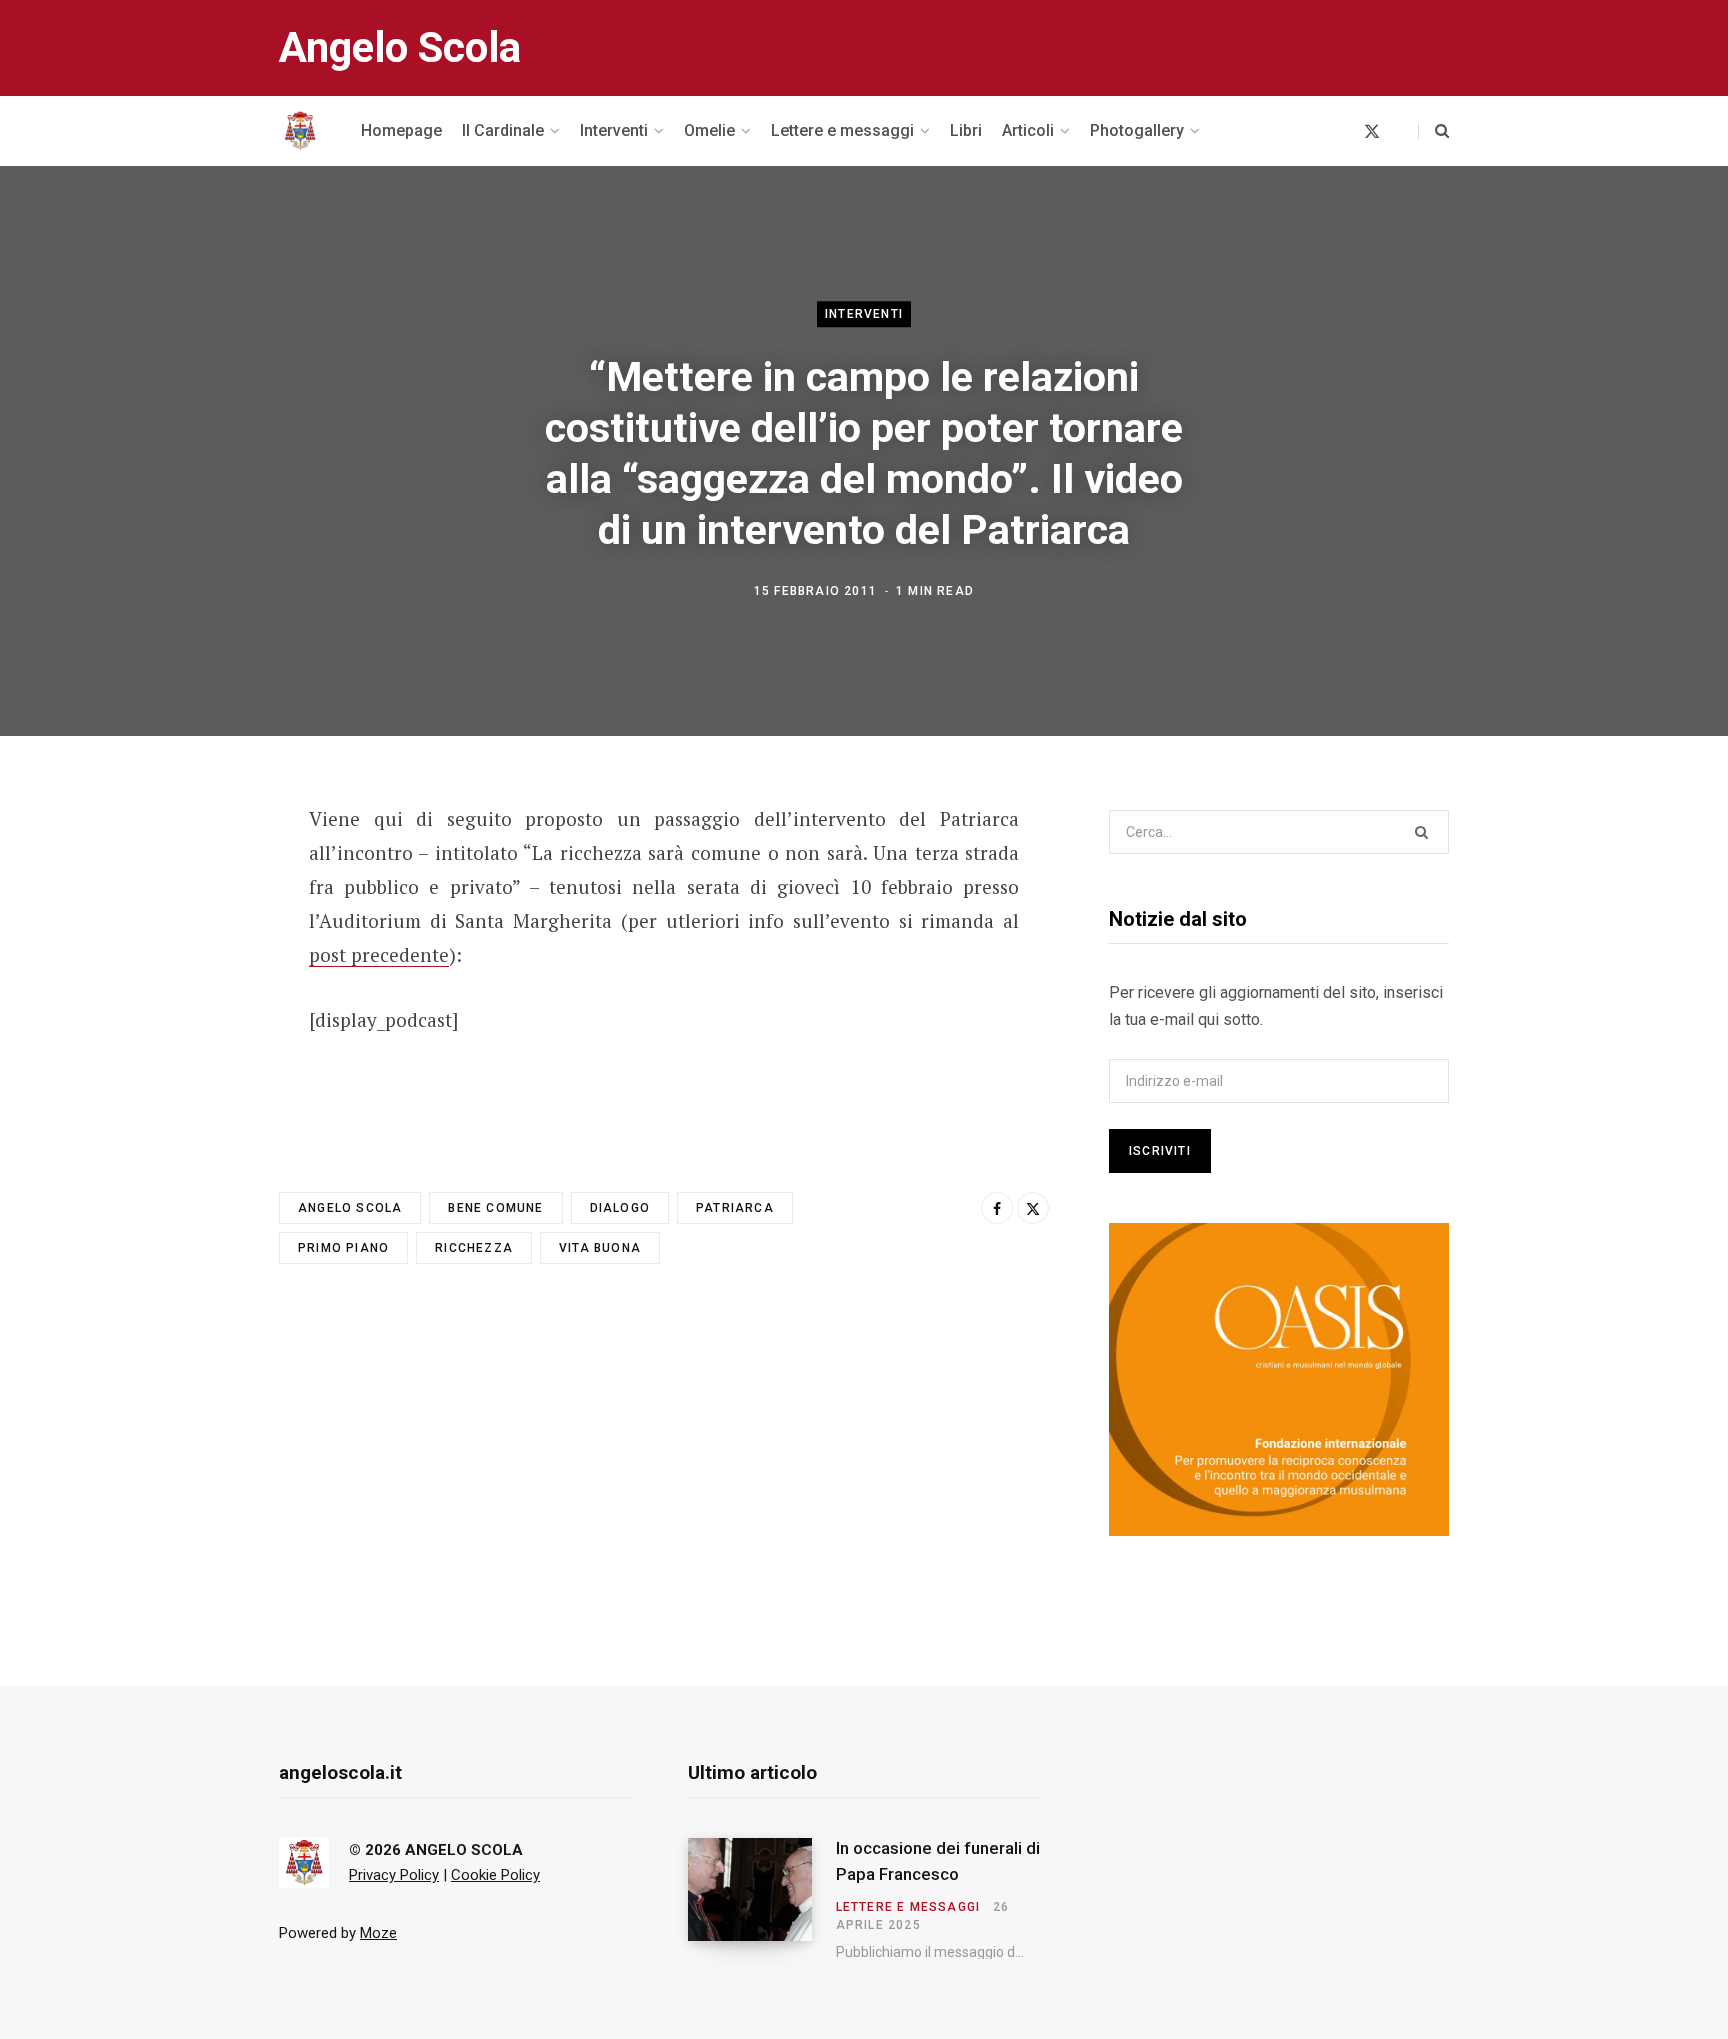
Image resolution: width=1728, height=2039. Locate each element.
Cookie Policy (495, 1875)
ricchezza (474, 1248)
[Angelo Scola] (300, 131)
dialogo (620, 1208)
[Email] (180, 982)
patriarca (735, 1208)
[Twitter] (180, 929)
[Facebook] (180, 876)
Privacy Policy (394, 1875)
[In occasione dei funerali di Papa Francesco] (762, 1899)
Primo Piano (343, 1248)
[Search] (1433, 131)
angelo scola (350, 1208)
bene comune (495, 1208)
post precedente (379, 954)
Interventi (864, 314)
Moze (378, 1933)
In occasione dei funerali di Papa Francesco (938, 1861)
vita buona (600, 1248)
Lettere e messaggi (908, 1907)
